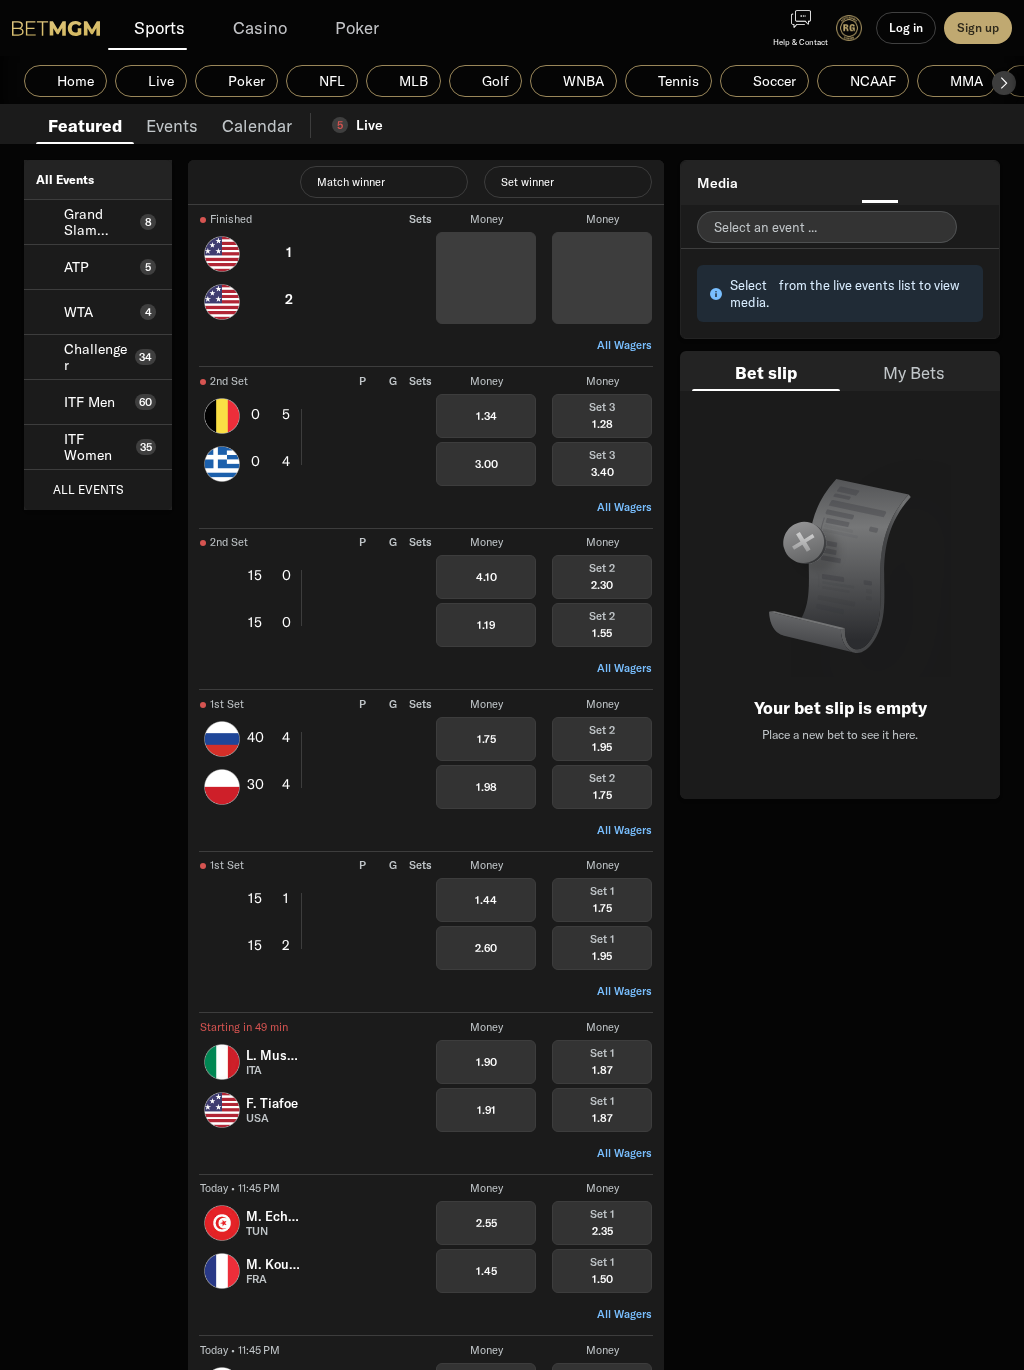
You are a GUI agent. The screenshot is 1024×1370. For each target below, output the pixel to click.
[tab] (85, 124)
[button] (1004, 83)
